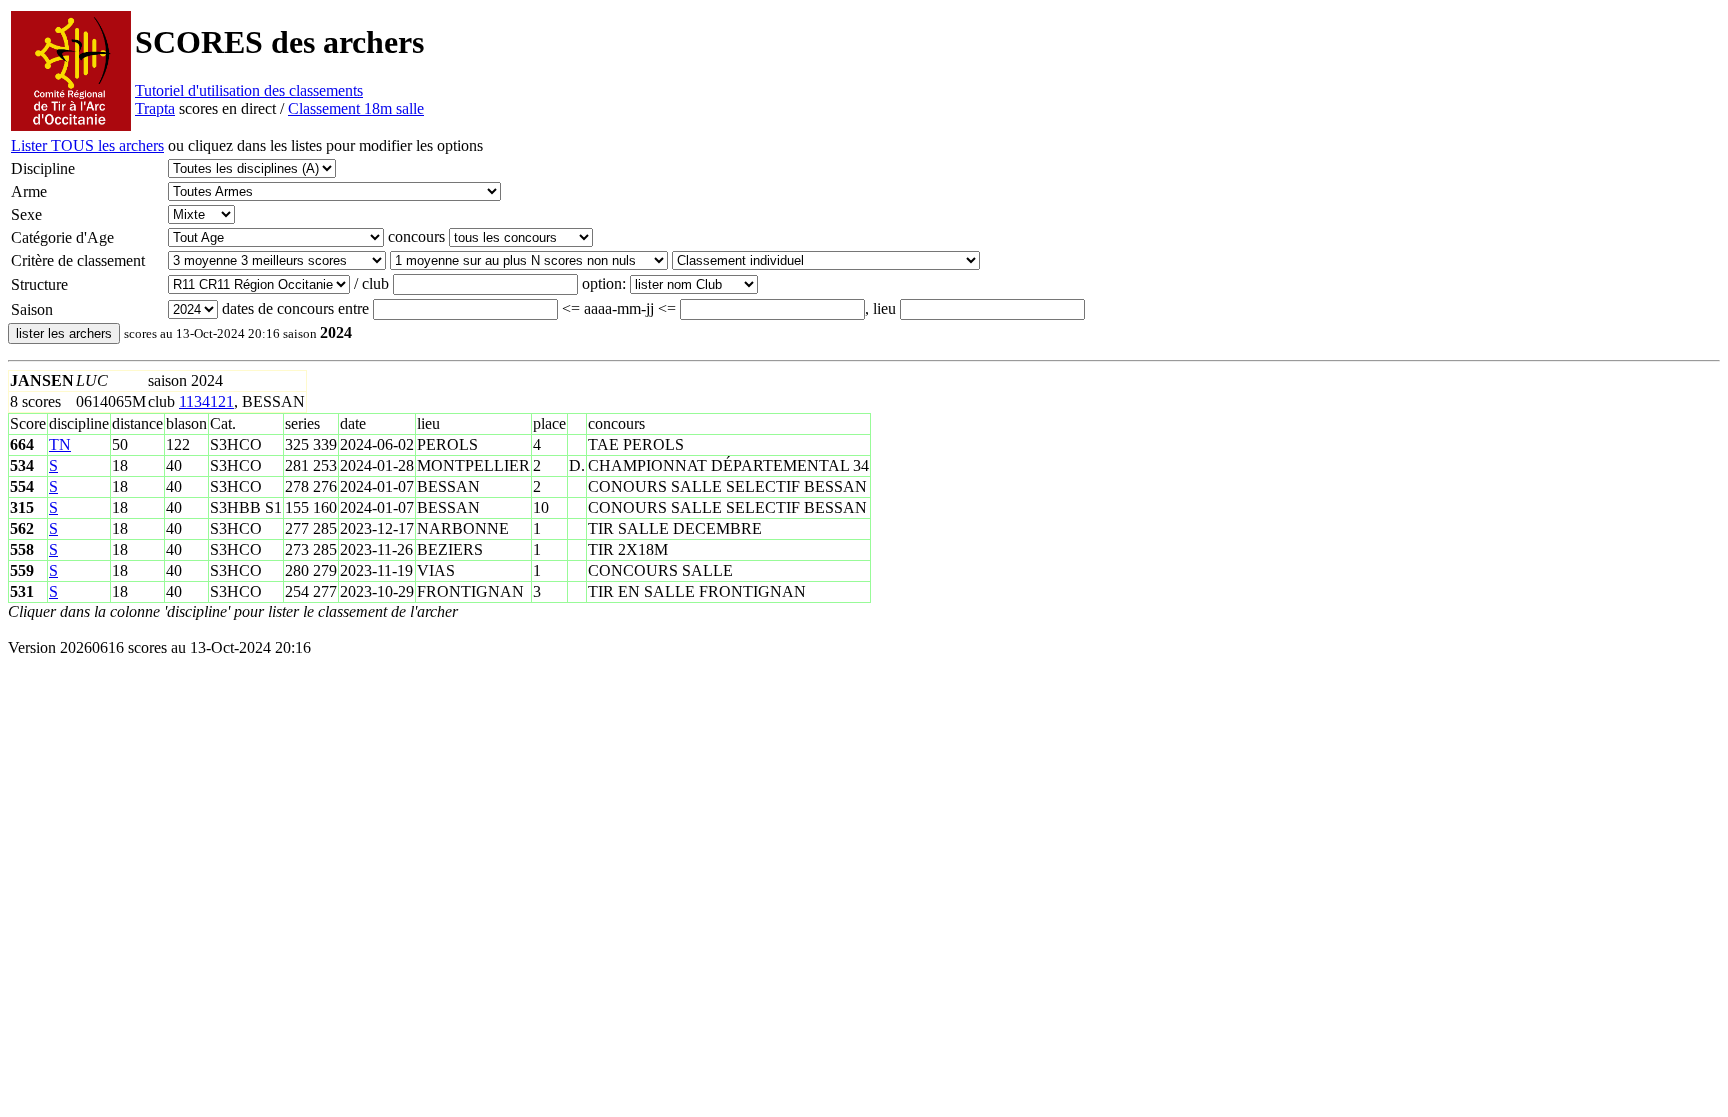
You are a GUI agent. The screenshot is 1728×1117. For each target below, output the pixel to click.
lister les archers (64, 333)
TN (60, 444)
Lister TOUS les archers (87, 145)
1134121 (206, 401)
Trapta (155, 108)
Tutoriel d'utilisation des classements (249, 90)
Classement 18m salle (356, 108)
